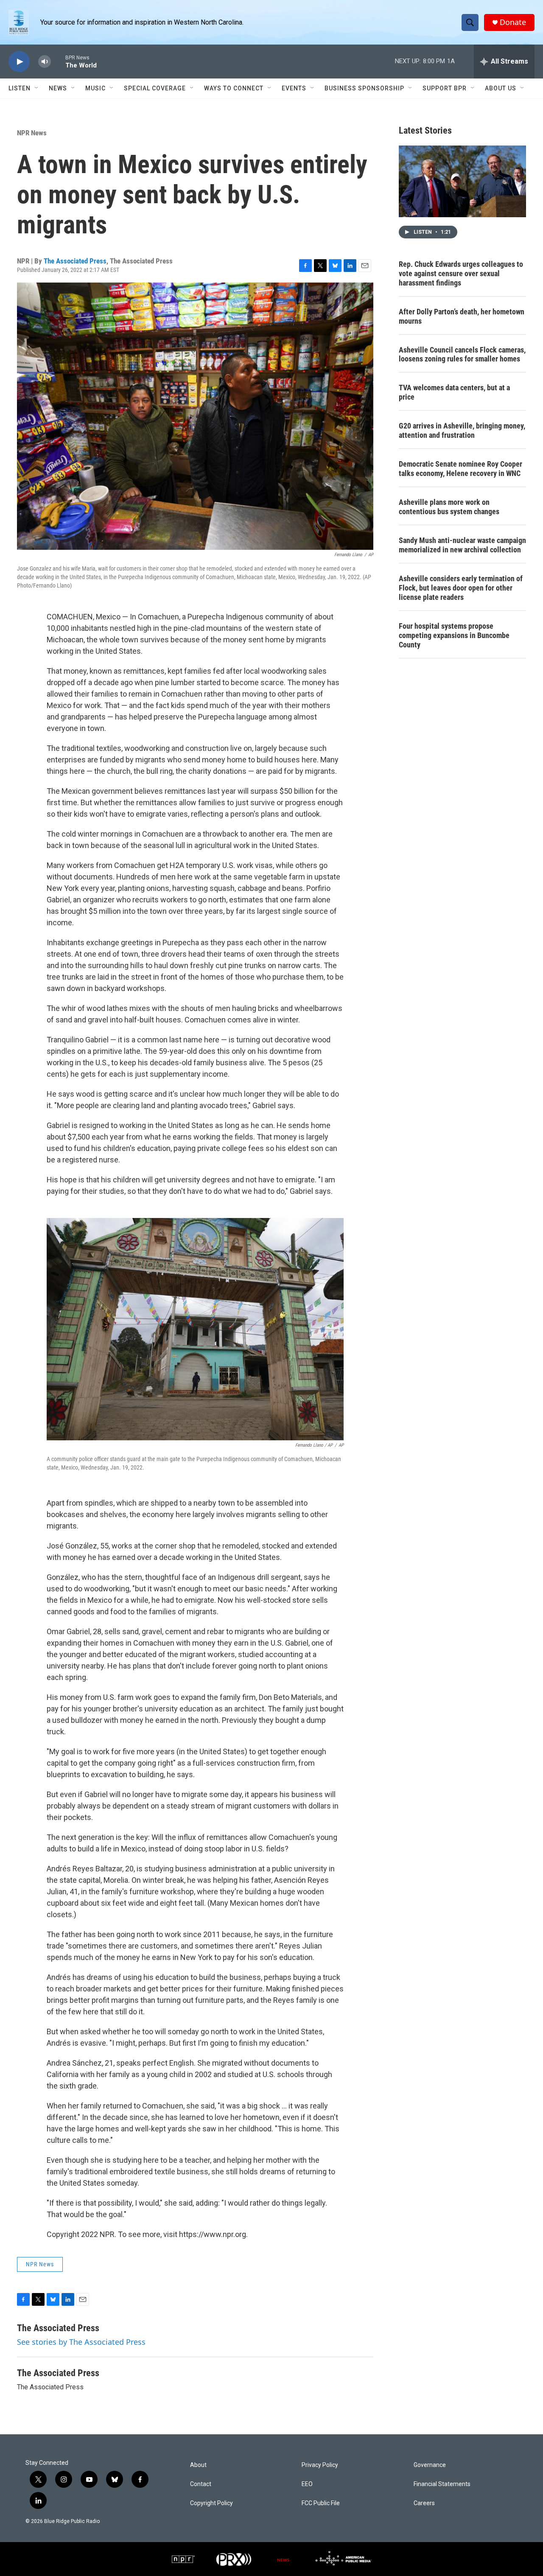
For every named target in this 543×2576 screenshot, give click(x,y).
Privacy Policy (320, 2465)
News (58, 88)
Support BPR (445, 88)
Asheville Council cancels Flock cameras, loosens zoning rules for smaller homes (462, 354)
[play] (19, 62)
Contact (201, 2484)
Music (95, 88)
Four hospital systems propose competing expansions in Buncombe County (454, 635)
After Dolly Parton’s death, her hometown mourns (462, 316)
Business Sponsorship (364, 88)
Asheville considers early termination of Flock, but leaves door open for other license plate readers (461, 588)
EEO (307, 2484)
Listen (20, 88)
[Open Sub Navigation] (37, 88)
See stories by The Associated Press (81, 2342)
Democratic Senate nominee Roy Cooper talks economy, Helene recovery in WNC (460, 469)
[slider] (58, 61)
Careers (424, 2503)
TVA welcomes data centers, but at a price (454, 392)
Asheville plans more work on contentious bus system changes (449, 507)
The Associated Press (75, 261)
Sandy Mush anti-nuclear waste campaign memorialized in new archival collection (462, 545)
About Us (501, 88)
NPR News (32, 133)
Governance (430, 2465)
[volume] (45, 62)
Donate (513, 22)
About (198, 2465)
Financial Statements (442, 2484)
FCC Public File (321, 2503)
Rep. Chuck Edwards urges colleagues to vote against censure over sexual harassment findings (461, 273)
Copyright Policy (211, 2503)
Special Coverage (155, 88)
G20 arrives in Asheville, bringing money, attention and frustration (462, 430)
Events (294, 88)
